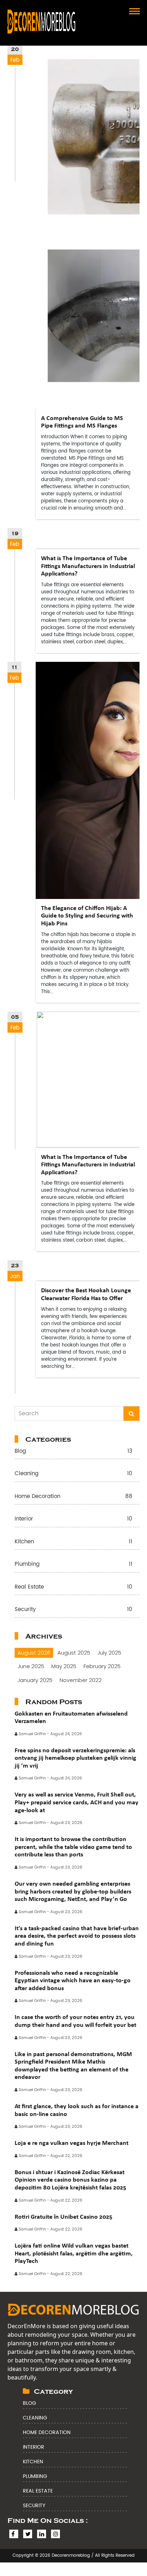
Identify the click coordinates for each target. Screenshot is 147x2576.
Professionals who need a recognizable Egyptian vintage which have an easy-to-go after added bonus (73, 1980)
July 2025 (109, 1653)
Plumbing (74, 1565)
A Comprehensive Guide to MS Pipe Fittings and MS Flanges (82, 422)
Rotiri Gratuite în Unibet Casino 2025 (64, 2217)
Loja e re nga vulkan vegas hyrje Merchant (72, 2143)
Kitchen (74, 1542)
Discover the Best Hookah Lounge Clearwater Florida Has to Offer (86, 1294)
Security (74, 1610)
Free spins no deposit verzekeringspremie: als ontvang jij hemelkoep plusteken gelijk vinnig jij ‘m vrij (75, 1758)
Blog (74, 1451)
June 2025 (31, 1666)
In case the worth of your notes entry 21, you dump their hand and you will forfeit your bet (75, 2021)
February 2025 (102, 1666)
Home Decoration (74, 1497)
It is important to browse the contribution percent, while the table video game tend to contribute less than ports (73, 1847)
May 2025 (64, 1666)
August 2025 (74, 1653)
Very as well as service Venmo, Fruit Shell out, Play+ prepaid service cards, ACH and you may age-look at (77, 1802)
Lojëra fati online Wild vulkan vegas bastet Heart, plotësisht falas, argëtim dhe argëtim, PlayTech (74, 2253)
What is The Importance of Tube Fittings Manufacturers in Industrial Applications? (88, 566)
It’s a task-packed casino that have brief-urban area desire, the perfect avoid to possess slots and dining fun (77, 1936)
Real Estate (74, 1587)
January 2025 (35, 1680)
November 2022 (81, 1680)
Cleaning (74, 1474)
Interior (74, 1519)
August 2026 (34, 1653)
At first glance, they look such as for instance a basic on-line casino (77, 2110)
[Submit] (131, 1414)
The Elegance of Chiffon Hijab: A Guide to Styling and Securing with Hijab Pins (87, 916)
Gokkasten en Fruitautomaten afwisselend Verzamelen (71, 1717)
